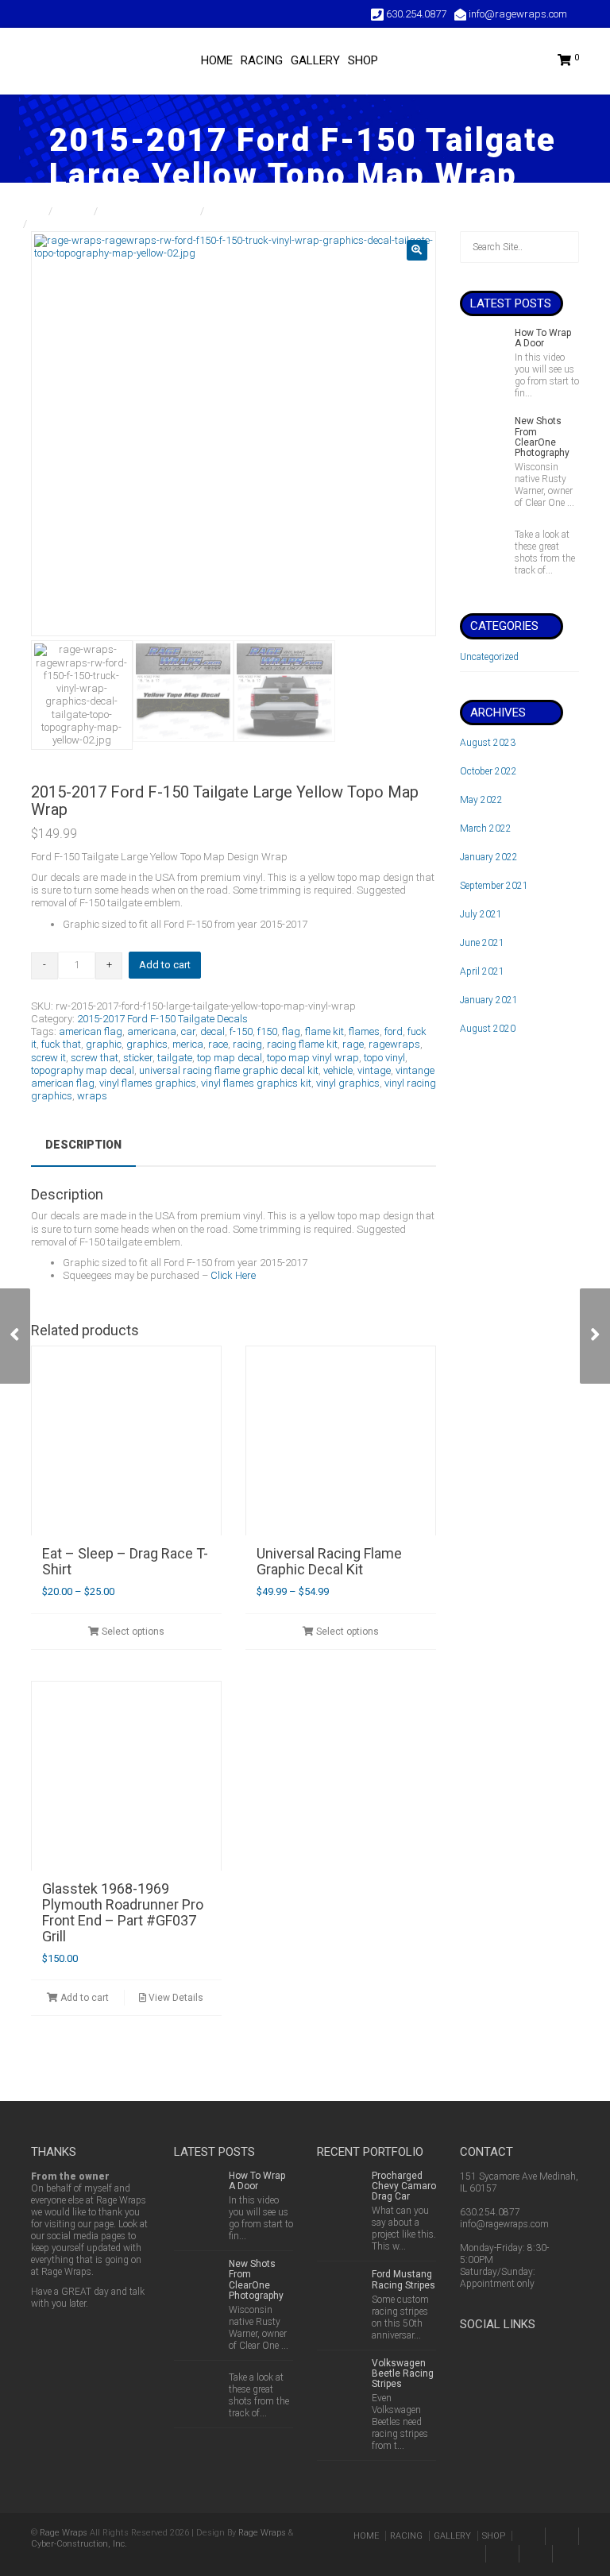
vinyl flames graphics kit (256, 1083)
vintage (374, 1070)
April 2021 (482, 971)
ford (394, 1031)
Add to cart (165, 965)
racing (247, 1044)
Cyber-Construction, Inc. (79, 2544)
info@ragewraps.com (504, 2224)
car (188, 1031)
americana (152, 1031)
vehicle (338, 1070)
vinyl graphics (348, 1083)
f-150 (241, 1031)
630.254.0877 (490, 2212)
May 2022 (481, 800)
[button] (417, 250)
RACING (262, 60)
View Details (175, 1998)
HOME (217, 60)
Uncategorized (489, 657)
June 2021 (482, 943)
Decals (74, 211)
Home (32, 211)
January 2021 (489, 1000)
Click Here (233, 1275)
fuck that (61, 1044)
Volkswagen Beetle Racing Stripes (403, 2373)
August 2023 (488, 743)
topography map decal (83, 1070)
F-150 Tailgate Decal (150, 211)
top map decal (230, 1058)
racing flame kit (302, 1044)
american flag (91, 1031)
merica (188, 1044)
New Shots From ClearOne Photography (542, 437)
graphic (104, 1044)
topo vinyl (384, 1058)
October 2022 (488, 771)
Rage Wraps (64, 2533)
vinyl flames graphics (148, 1083)
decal (212, 1031)
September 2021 (494, 886)
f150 (267, 1031)
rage (353, 1044)
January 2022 (489, 857)
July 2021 (481, 914)
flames (364, 1031)
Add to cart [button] (83, 1998)
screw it (48, 1058)
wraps (92, 1096)
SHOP (363, 60)
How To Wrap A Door (543, 338)
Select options (132, 1632)
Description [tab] (83, 1145)
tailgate (175, 1058)
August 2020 (488, 1029)
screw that (95, 1058)
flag (291, 1031)
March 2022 (486, 828)
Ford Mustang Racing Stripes (403, 2279)
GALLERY (315, 60)
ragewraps (394, 1044)
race (218, 1044)
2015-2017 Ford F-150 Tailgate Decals (296, 211)
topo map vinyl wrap (313, 1058)
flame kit (324, 1031)
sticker (138, 1058)
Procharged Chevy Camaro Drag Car (404, 2186)
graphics (147, 1044)
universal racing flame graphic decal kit (229, 1070)
